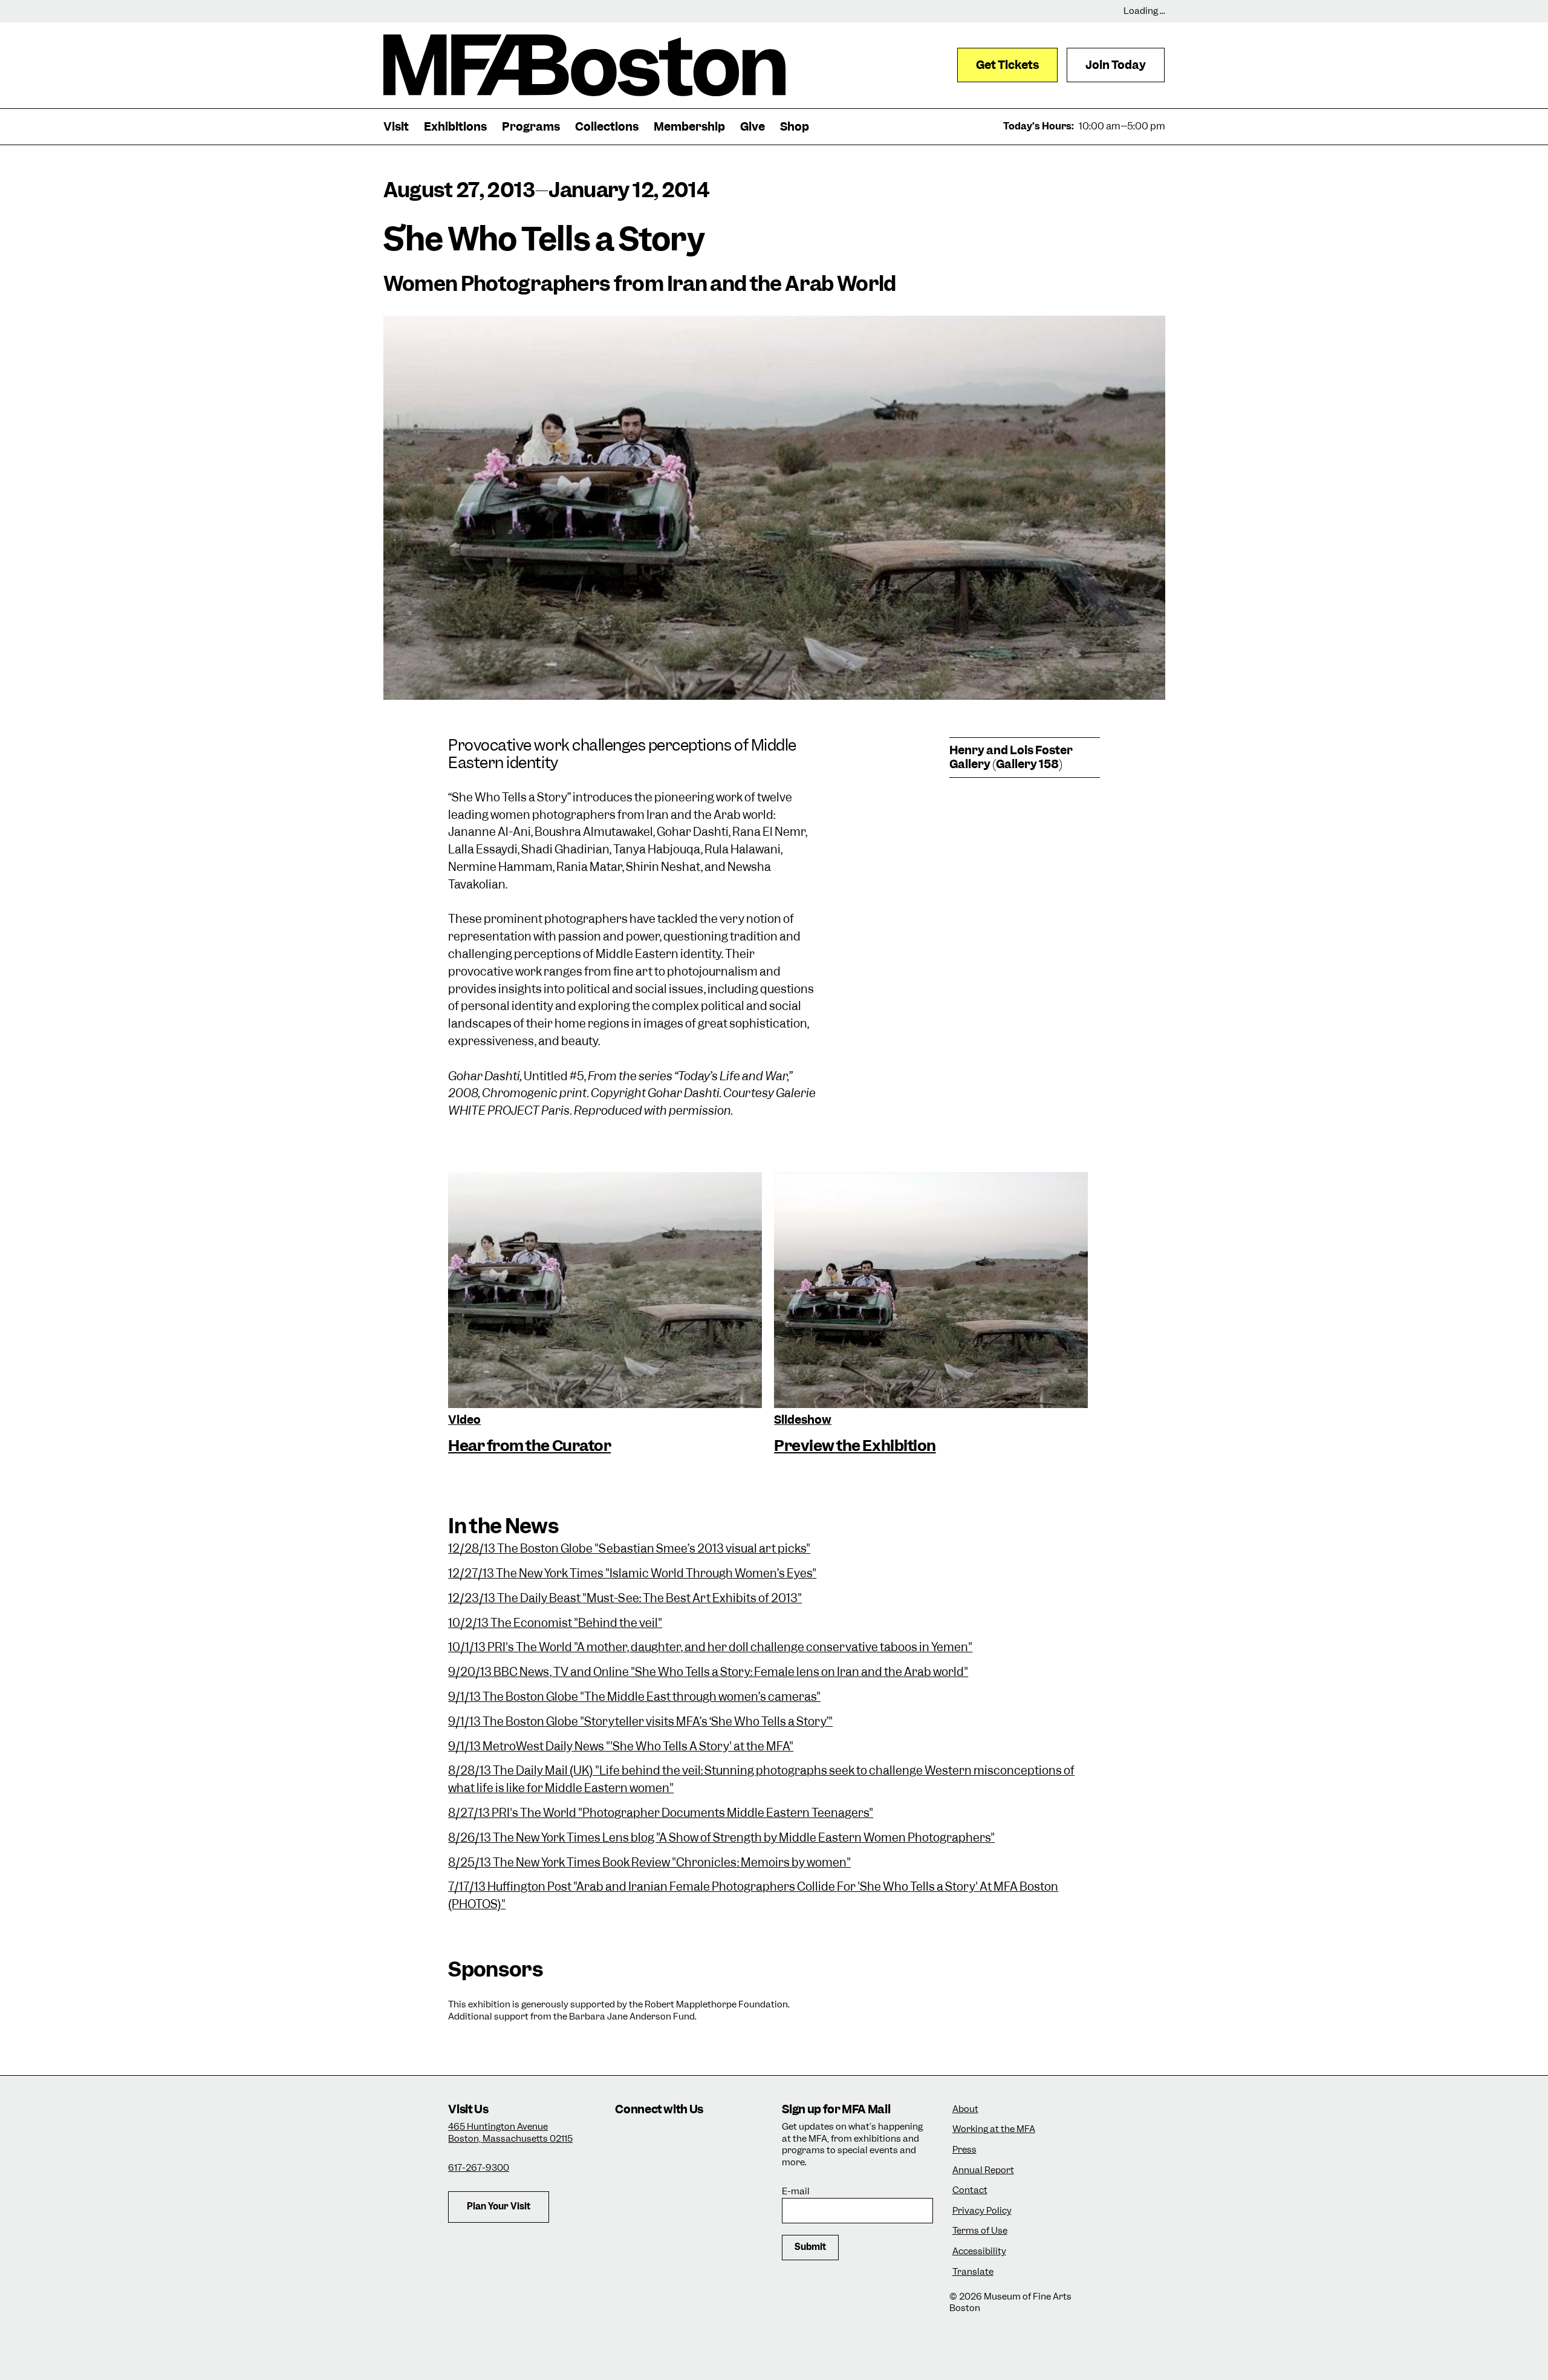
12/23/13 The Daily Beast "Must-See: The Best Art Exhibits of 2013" (625, 1598)
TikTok (695, 2138)
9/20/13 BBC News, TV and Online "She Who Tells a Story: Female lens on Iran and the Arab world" (708, 1672)
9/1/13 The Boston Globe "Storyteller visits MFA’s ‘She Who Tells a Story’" (640, 1722)
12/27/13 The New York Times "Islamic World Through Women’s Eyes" (632, 1573)
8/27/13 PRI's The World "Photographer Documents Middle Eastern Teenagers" (661, 1813)
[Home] (584, 65)
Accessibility (979, 2251)
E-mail (796, 2192)
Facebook (662, 2138)
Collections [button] (607, 127)
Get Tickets (1007, 65)
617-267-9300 (479, 2168)
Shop (795, 127)
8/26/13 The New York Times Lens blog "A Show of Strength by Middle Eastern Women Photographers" (721, 1838)
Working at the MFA (994, 2129)
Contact (970, 2190)
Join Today (1116, 65)
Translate (973, 2272)
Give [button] (753, 127)
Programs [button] (531, 127)
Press (964, 2150)
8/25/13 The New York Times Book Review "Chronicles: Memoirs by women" (649, 1863)
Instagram (629, 2138)
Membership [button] (689, 127)
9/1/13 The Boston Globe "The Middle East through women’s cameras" (634, 1697)
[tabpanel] (605, 1315)
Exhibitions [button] (455, 127)
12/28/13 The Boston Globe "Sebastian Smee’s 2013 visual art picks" (629, 1549)
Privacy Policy (982, 2211)
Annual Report (983, 2170)
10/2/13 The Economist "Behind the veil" (555, 1623)
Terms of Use (980, 2231)
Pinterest (695, 2171)
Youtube (662, 2171)
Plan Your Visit (499, 2206)
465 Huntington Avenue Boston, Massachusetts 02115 (510, 2133)
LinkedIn (629, 2171)
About (965, 2109)
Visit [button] (396, 127)
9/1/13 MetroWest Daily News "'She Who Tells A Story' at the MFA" (621, 1746)
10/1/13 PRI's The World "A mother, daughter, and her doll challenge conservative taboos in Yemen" (710, 1647)
